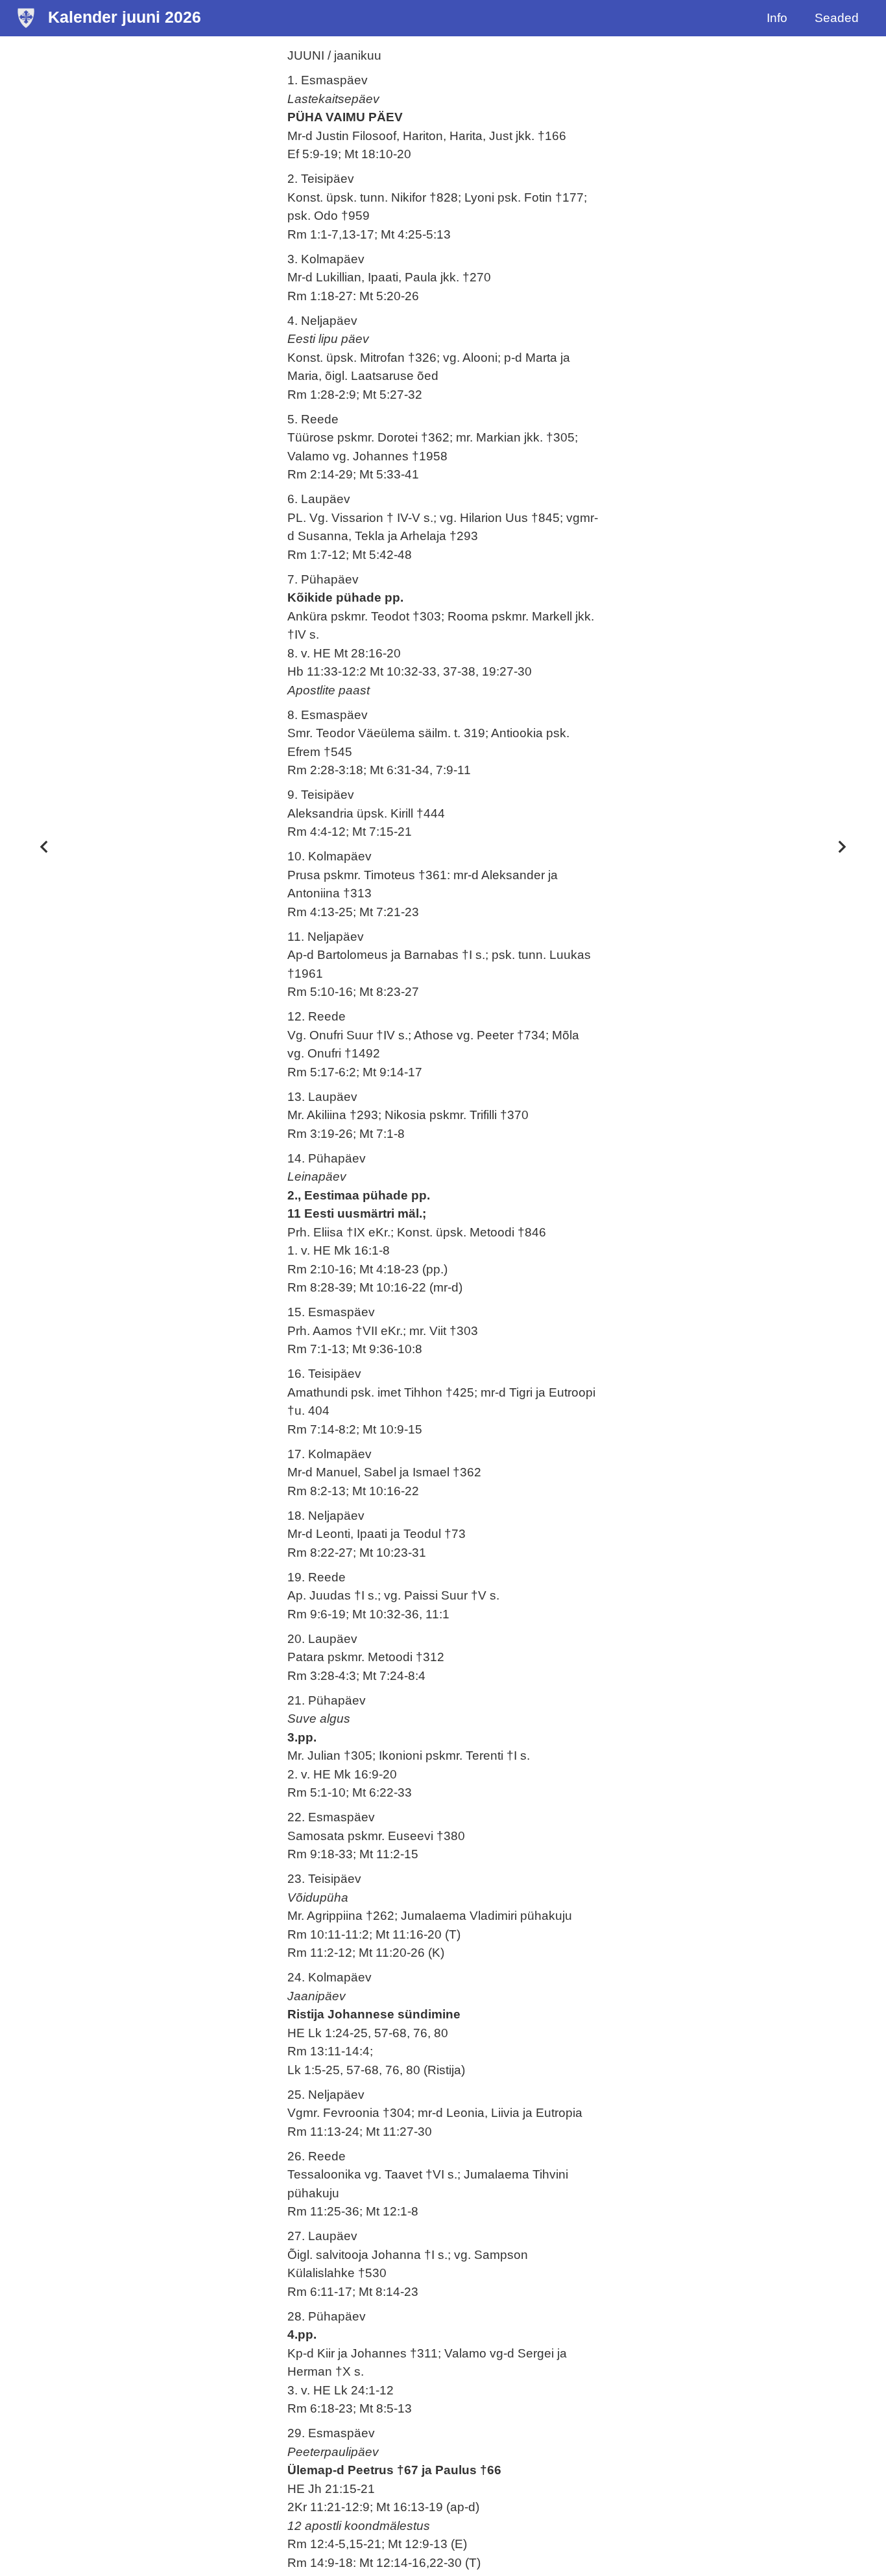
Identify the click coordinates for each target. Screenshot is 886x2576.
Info (777, 18)
